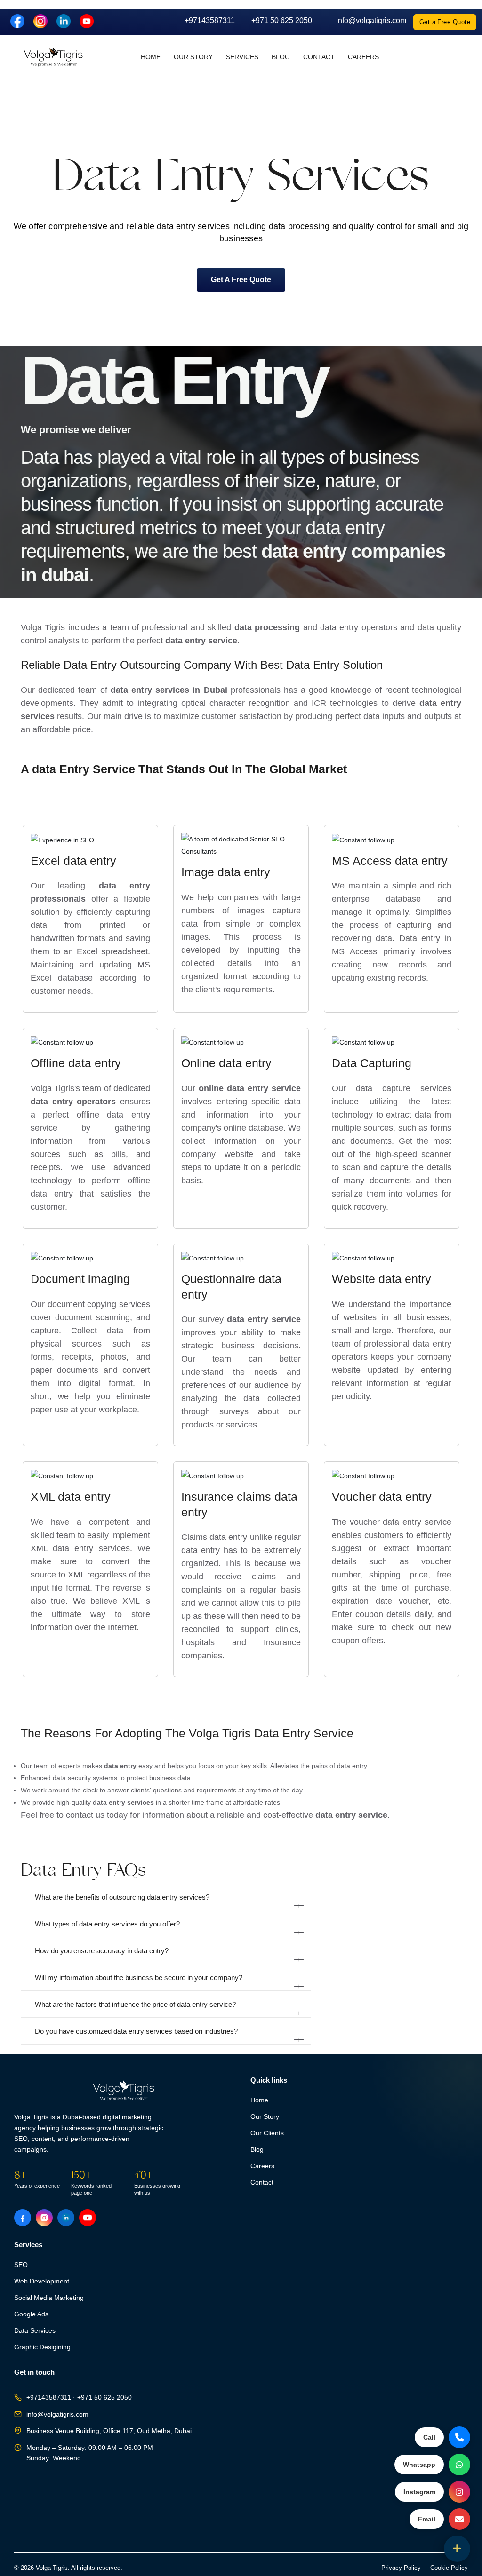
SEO (21, 2265)
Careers (363, 57)
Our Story (193, 57)
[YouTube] (88, 2218)
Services (242, 57)
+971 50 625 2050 (282, 20)
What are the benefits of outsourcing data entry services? (168, 1902)
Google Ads (31, 2314)
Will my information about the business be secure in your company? (168, 1982)
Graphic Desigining (42, 2347)
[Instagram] (41, 20)
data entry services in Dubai (169, 690)
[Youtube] (87, 20)
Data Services (35, 2331)
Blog (281, 57)
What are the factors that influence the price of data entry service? (168, 2009)
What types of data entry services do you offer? (168, 1928)
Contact (319, 57)
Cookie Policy (449, 2568)
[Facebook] (18, 20)
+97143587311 (210, 20)
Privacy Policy (401, 2568)
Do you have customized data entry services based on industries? (168, 2036)
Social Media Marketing (49, 2298)
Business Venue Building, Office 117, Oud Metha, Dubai (109, 2431)
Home (151, 57)
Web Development (42, 2281)
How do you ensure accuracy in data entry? (168, 1955)
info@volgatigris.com (367, 20)
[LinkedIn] (64, 20)
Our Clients (267, 2133)
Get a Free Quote (445, 22)
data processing (267, 627)
